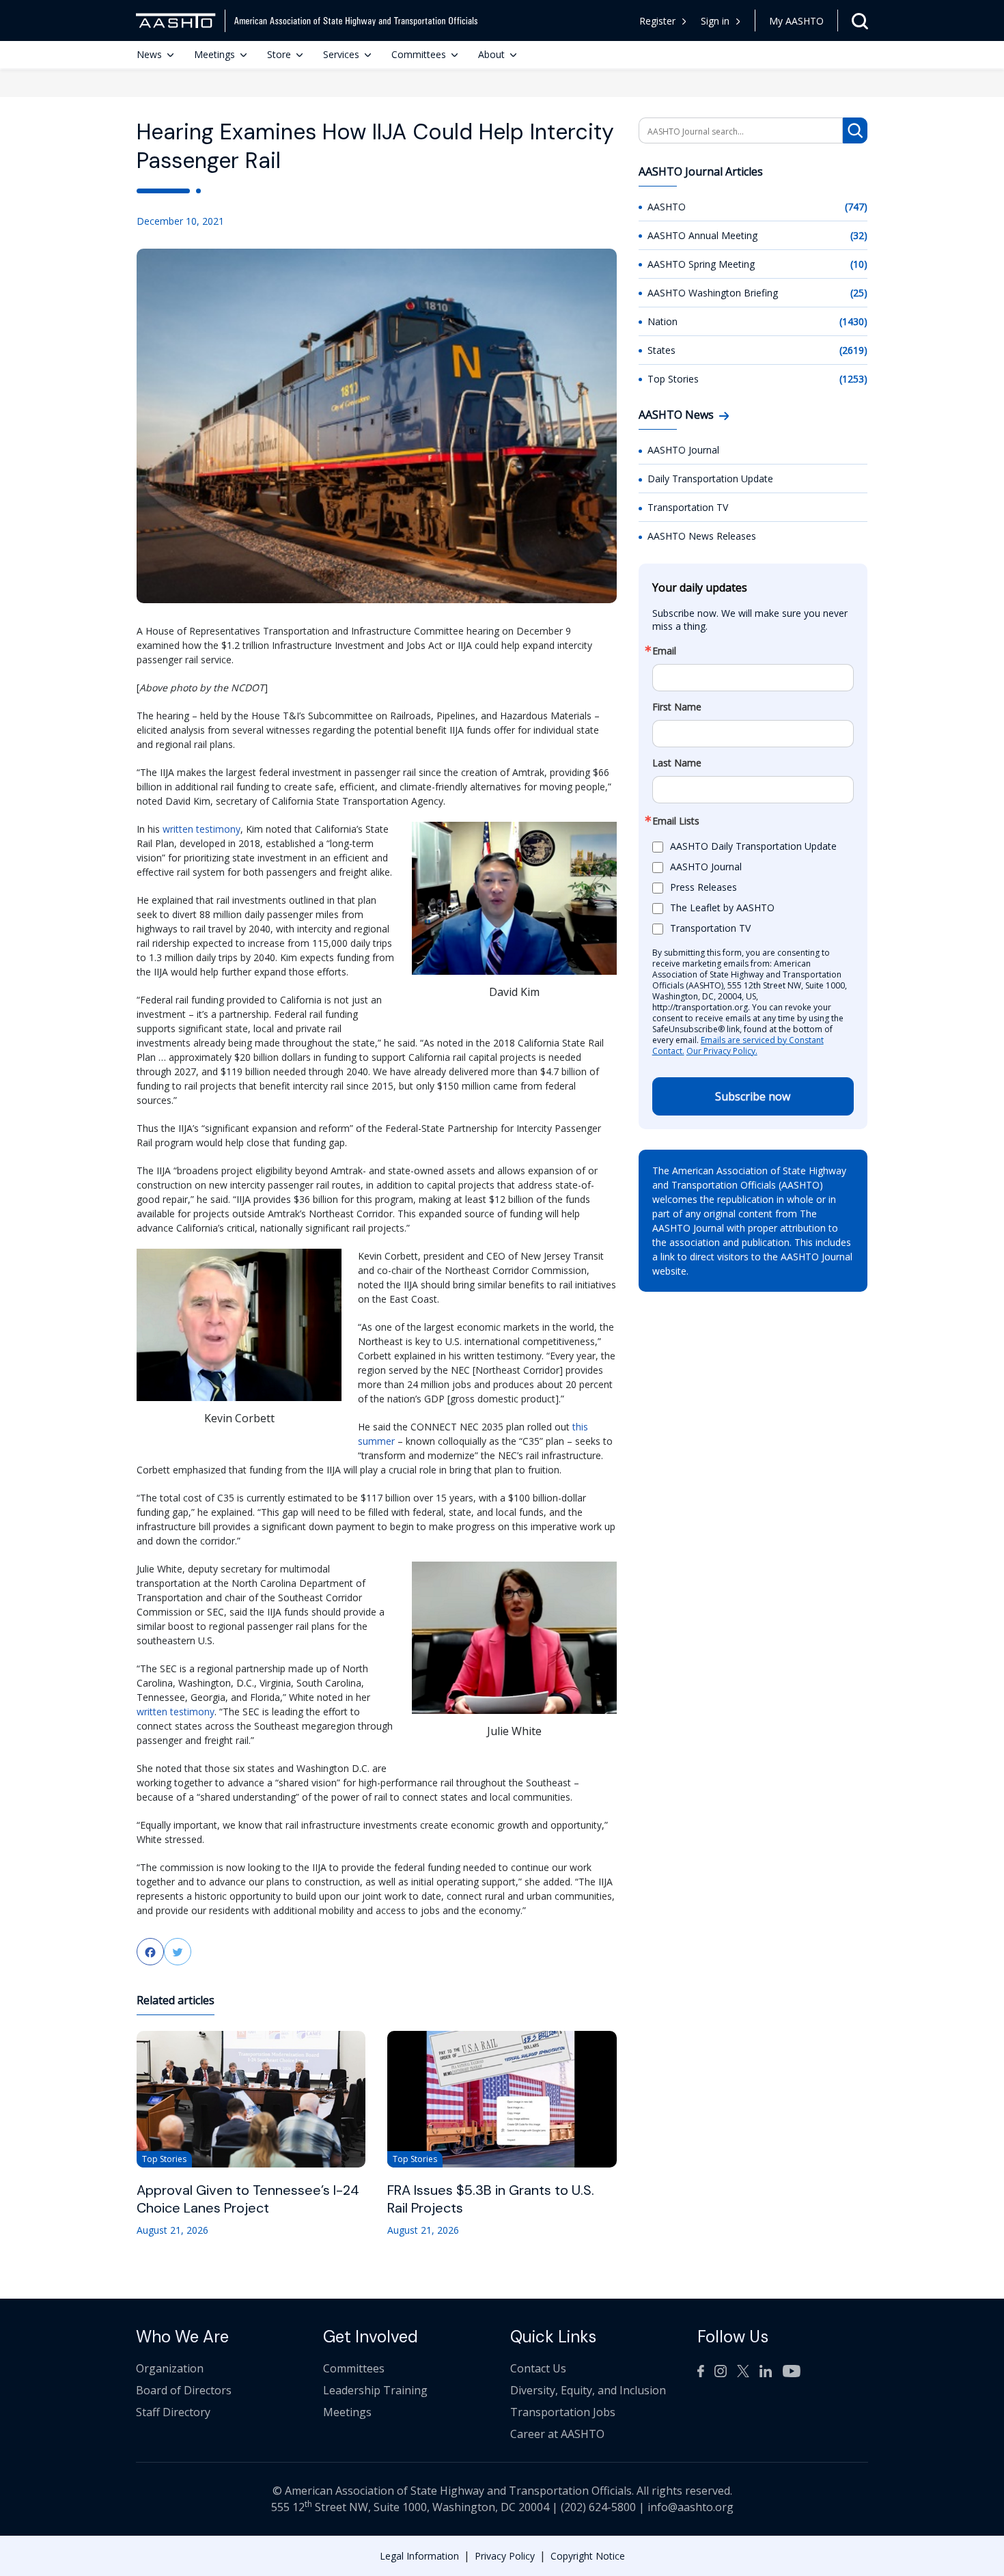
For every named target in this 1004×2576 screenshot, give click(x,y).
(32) (859, 235)
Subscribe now (753, 1096)
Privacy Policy (505, 2556)
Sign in (715, 21)
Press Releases (703, 888)
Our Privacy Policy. (722, 1051)
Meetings (214, 54)
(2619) (853, 350)
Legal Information (419, 2556)
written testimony (201, 829)
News (149, 54)
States (661, 350)
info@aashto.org (691, 2507)
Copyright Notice (588, 2556)
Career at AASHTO (557, 2434)
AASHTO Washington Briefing (713, 293)
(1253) (853, 379)
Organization (170, 2368)
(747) (856, 207)
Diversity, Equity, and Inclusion (588, 2390)
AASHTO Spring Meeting (701, 264)
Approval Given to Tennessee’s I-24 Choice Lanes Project (248, 2199)
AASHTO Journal (683, 450)
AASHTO (667, 207)
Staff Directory (173, 2412)
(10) (859, 264)
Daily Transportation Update (710, 479)
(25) (859, 293)
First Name (677, 707)
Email (664, 651)
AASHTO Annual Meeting (702, 235)
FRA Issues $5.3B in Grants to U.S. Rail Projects (491, 2199)
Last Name (677, 763)
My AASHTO (796, 21)
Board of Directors (184, 2390)
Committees (419, 54)
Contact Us (538, 2368)
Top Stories (673, 379)
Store (279, 54)
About (491, 54)
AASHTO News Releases (702, 536)
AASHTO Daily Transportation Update (753, 847)
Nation (663, 321)
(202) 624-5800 (598, 2507)
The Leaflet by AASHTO (722, 908)
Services (341, 54)
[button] (721, 21)
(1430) (853, 321)
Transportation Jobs (563, 2412)
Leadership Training (375, 2390)
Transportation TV (688, 507)
